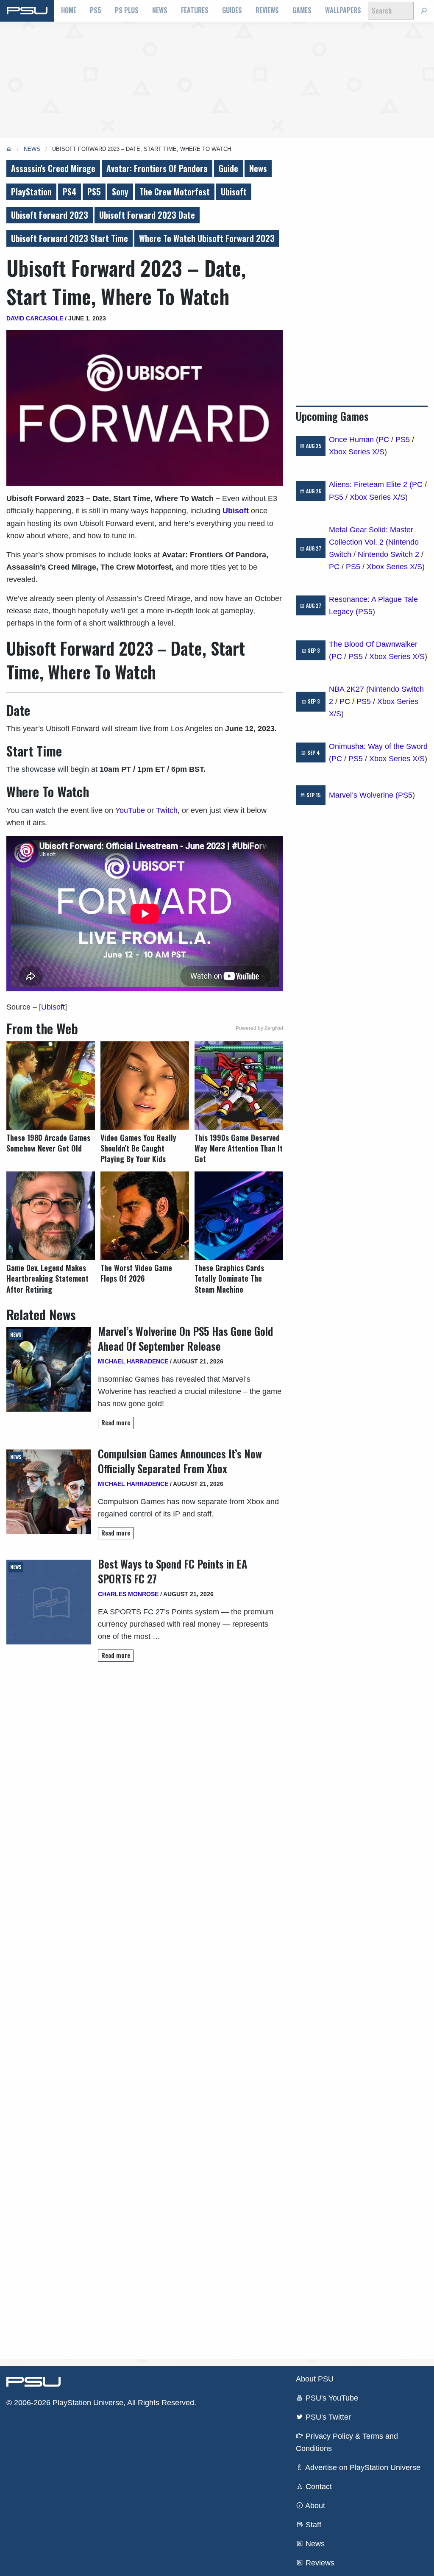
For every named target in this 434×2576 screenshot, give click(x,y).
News (160, 10)
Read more (116, 1423)
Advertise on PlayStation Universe (362, 2468)
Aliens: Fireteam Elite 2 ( (370, 484)
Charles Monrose (128, 1594)
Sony (120, 192)
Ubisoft (234, 192)
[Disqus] (145, 2010)
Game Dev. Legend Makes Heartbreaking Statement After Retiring (47, 1278)
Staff (312, 2525)
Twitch (167, 810)
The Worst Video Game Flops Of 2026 (136, 1273)
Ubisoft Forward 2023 (50, 215)
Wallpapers (343, 10)
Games (302, 10)
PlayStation (31, 192)
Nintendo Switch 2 (388, 554)
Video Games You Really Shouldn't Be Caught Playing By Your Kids (138, 1148)
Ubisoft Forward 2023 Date (147, 215)
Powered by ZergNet (259, 1028)
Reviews (267, 10)
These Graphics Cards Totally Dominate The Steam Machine (229, 1278)
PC (384, 440)
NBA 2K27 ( (349, 689)
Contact (318, 2487)
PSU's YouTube (331, 2398)
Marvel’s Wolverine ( (363, 795)
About (314, 2506)
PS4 (70, 192)
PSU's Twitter (327, 2417)
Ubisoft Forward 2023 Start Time (70, 238)
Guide (228, 168)
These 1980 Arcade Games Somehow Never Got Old (48, 1143)
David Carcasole (35, 318)
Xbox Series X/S (357, 452)
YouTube (130, 810)
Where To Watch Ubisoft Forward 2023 (207, 238)
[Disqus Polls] (145, 1788)
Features (195, 10)
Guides (232, 10)
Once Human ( (354, 440)
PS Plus (127, 10)
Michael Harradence (133, 1361)
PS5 (96, 10)
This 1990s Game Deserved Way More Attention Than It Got (239, 1148)
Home (69, 10)
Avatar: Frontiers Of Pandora (157, 168)
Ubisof (52, 1007)
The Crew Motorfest (175, 192)
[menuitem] (69, 11)
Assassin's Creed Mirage (53, 168)
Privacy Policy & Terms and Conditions (347, 2442)
